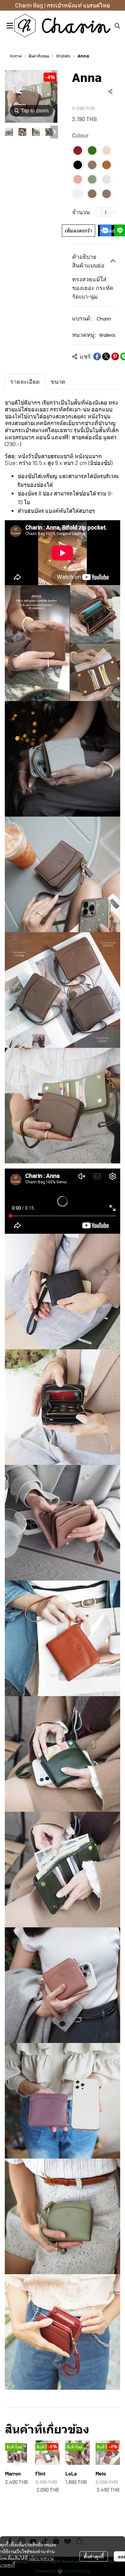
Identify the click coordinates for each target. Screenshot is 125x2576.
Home (16, 56)
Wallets (63, 56)
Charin (104, 319)
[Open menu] (10, 26)
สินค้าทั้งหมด (39, 56)
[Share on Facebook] (97, 356)
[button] (117, 26)
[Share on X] (106, 356)
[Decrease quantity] (98, 212)
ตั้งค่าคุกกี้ (94, 2556)
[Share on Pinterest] (115, 356)
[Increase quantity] (113, 212)
